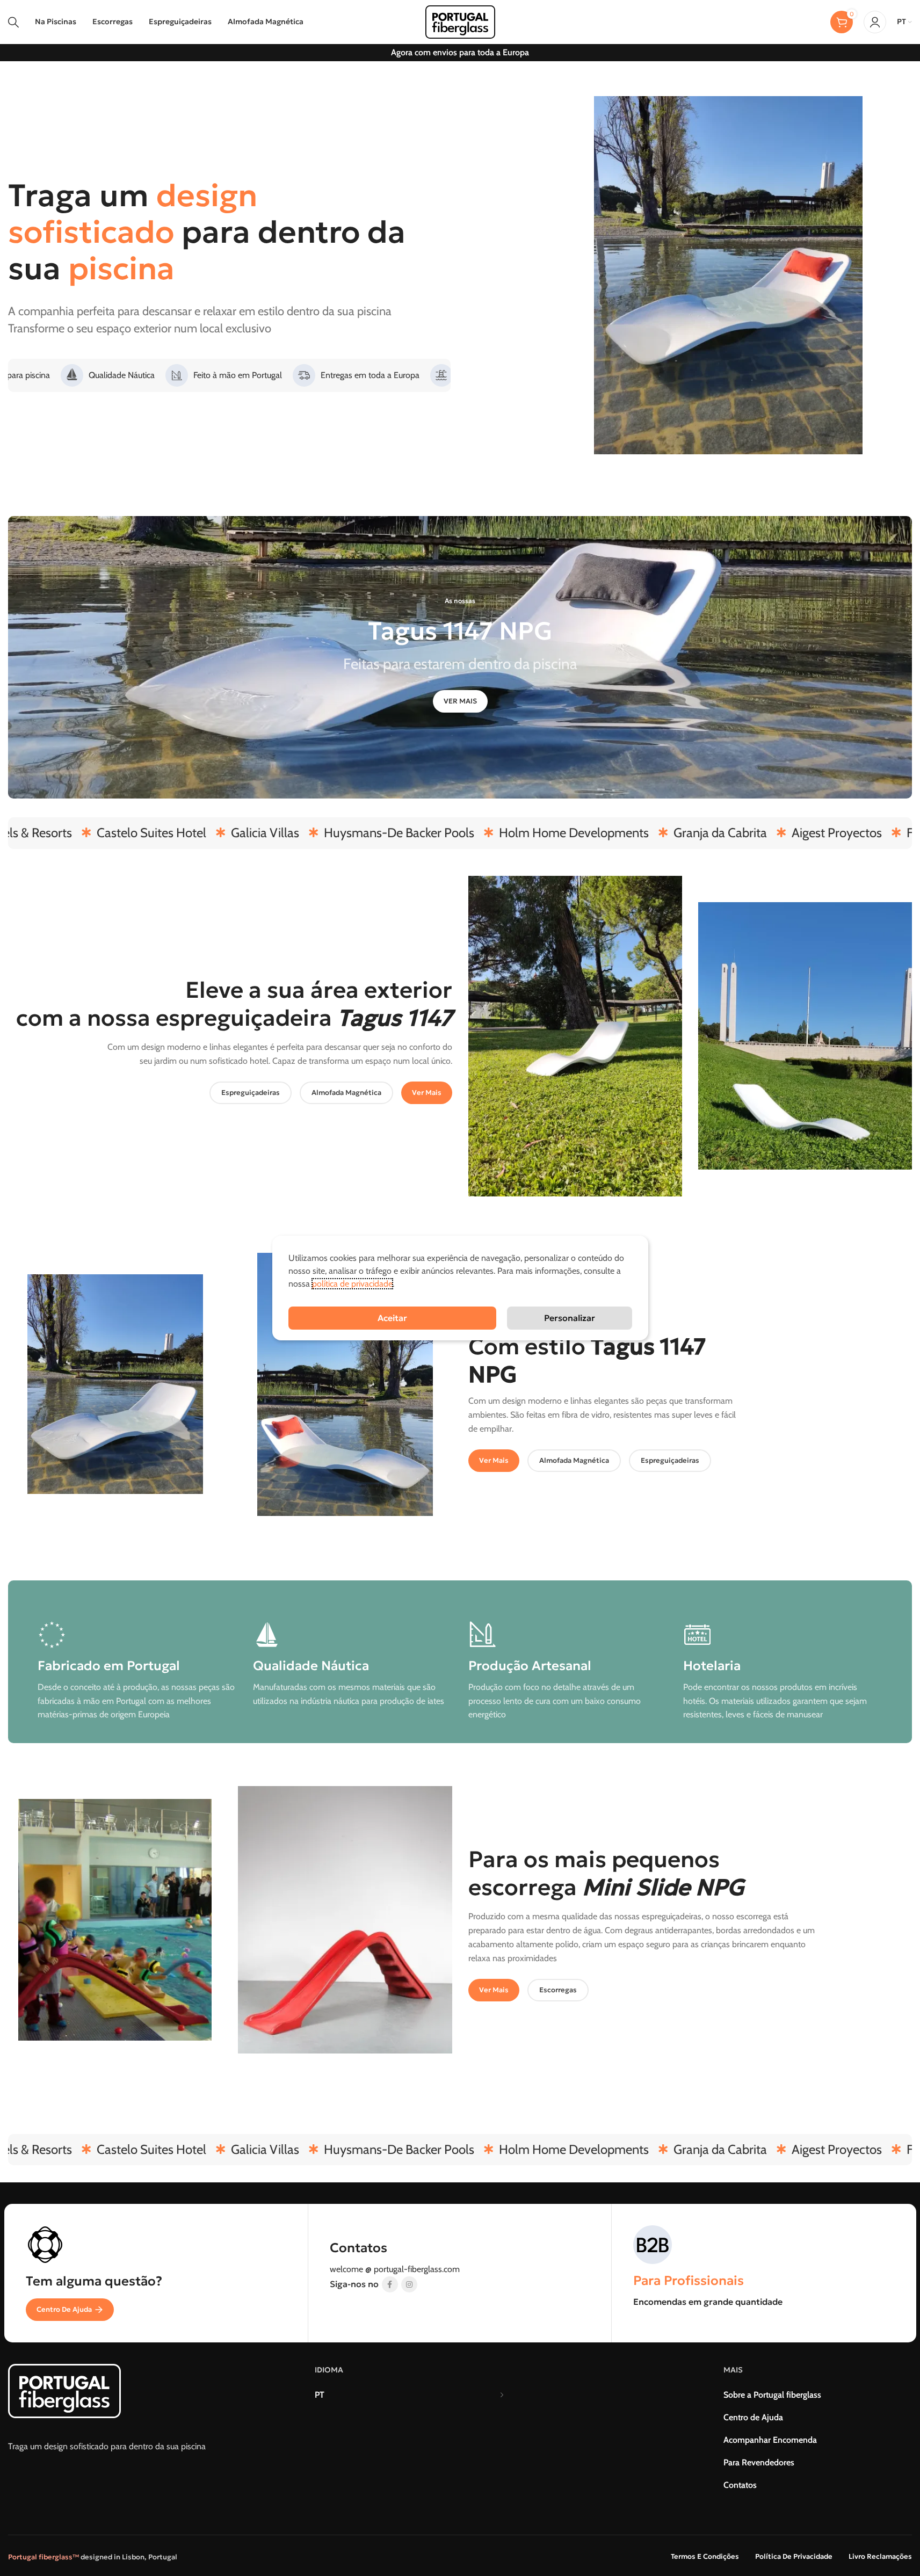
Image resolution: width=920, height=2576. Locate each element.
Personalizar (570, 1318)
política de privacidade (352, 1284)
